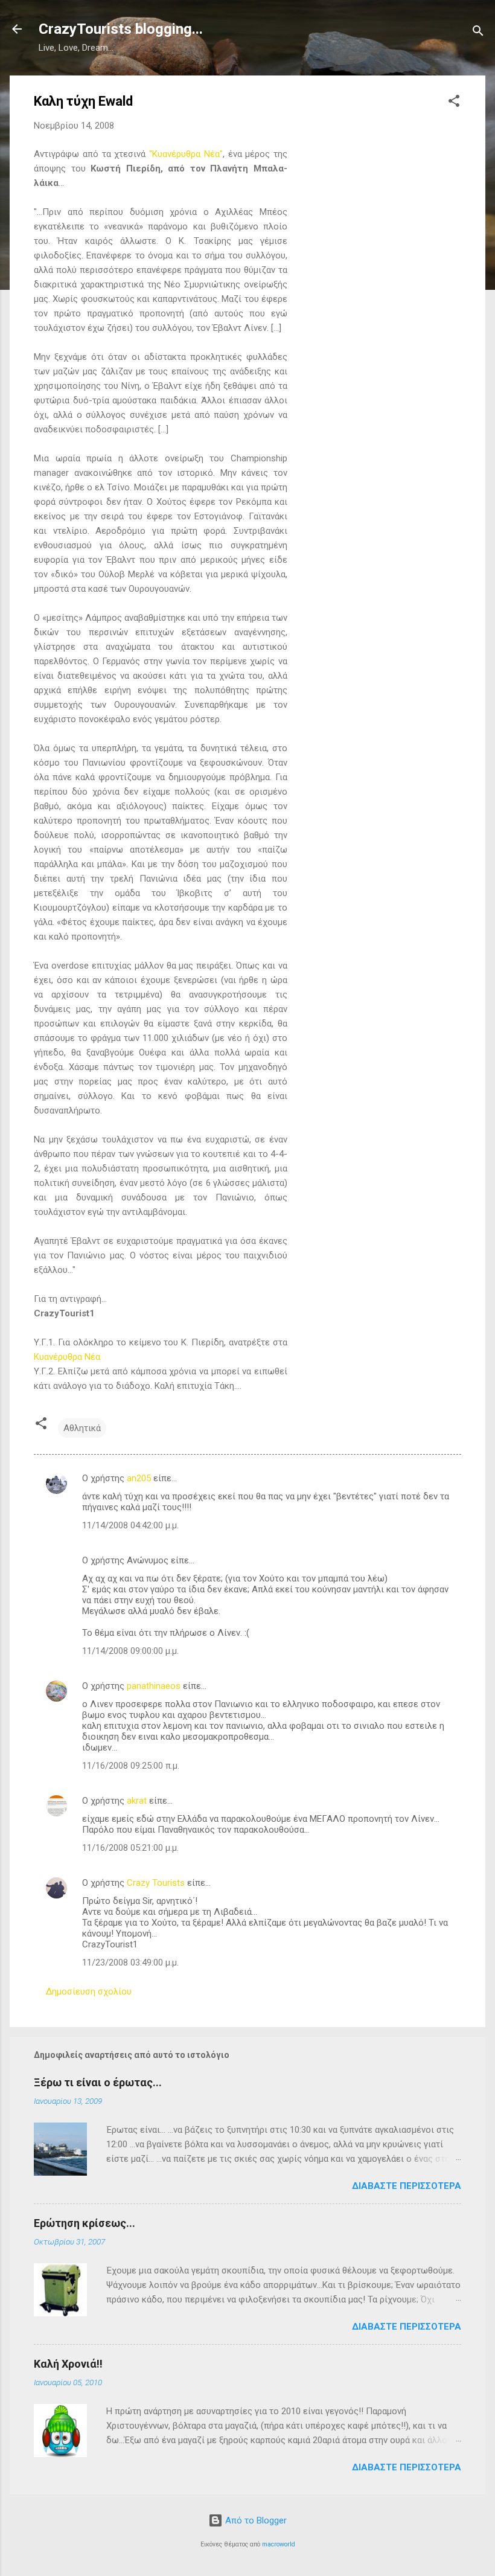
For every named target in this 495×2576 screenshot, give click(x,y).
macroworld (279, 2544)
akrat (137, 1801)
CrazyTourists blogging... (121, 29)
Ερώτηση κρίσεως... (85, 2223)
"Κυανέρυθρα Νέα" (186, 154)
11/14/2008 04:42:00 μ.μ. (130, 1525)
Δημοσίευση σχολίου (89, 1991)
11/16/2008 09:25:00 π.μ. (131, 1766)
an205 (139, 1478)
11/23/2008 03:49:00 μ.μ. (130, 1962)
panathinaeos (154, 1686)
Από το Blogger (255, 2520)
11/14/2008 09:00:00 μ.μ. (130, 1651)
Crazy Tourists (156, 1883)
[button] (454, 103)
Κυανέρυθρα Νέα (67, 1357)
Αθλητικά (82, 1428)
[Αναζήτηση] (478, 33)
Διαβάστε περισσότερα (407, 2186)
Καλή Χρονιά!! (68, 2364)
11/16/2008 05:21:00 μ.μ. (130, 1848)
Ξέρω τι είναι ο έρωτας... (98, 2082)
